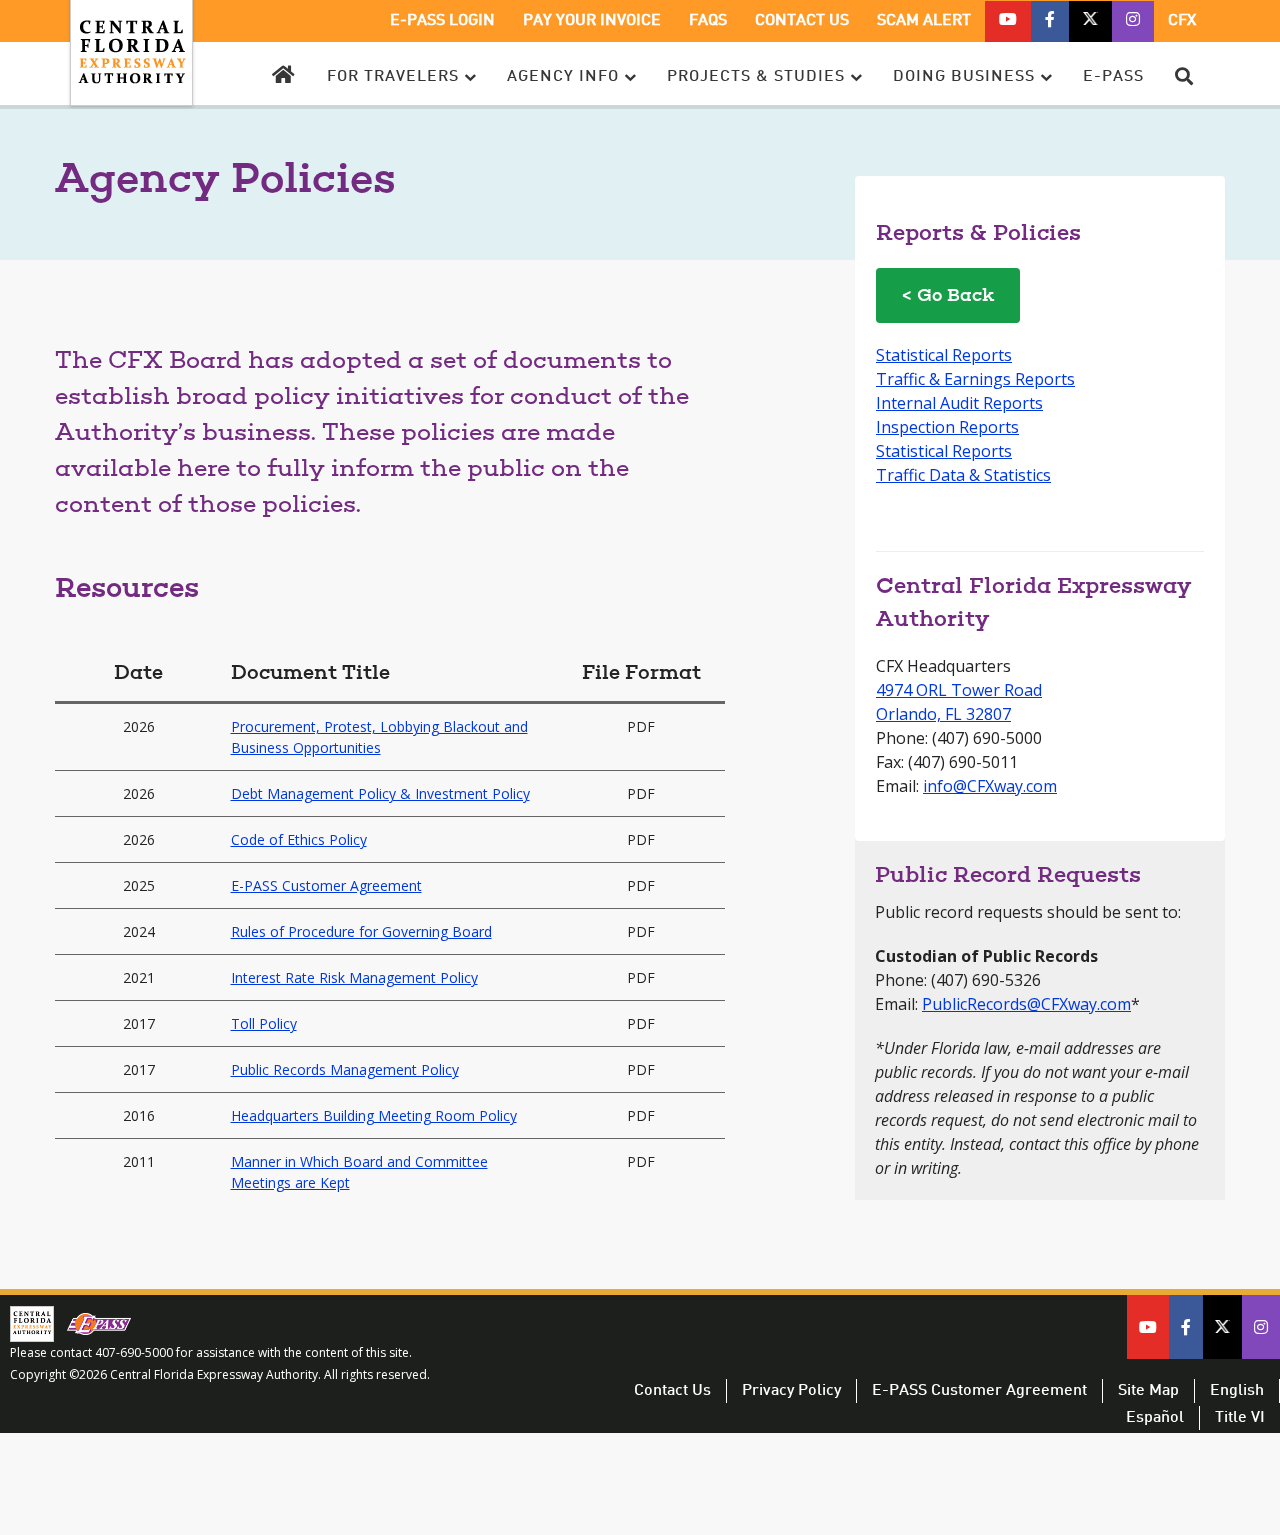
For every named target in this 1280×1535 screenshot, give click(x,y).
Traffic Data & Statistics (963, 475)
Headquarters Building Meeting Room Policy (374, 1115)
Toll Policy (264, 1023)
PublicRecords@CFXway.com (1026, 1004)
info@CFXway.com (990, 786)
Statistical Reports (944, 355)
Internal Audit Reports (959, 403)
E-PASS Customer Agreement (326, 885)
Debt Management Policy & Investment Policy (380, 793)
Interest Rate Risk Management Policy (354, 977)
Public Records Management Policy (345, 1069)
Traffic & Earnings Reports (975, 379)
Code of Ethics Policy (299, 839)
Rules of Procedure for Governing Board (361, 931)
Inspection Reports (947, 427)
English (1237, 1391)
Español (1155, 1418)
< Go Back (948, 297)
